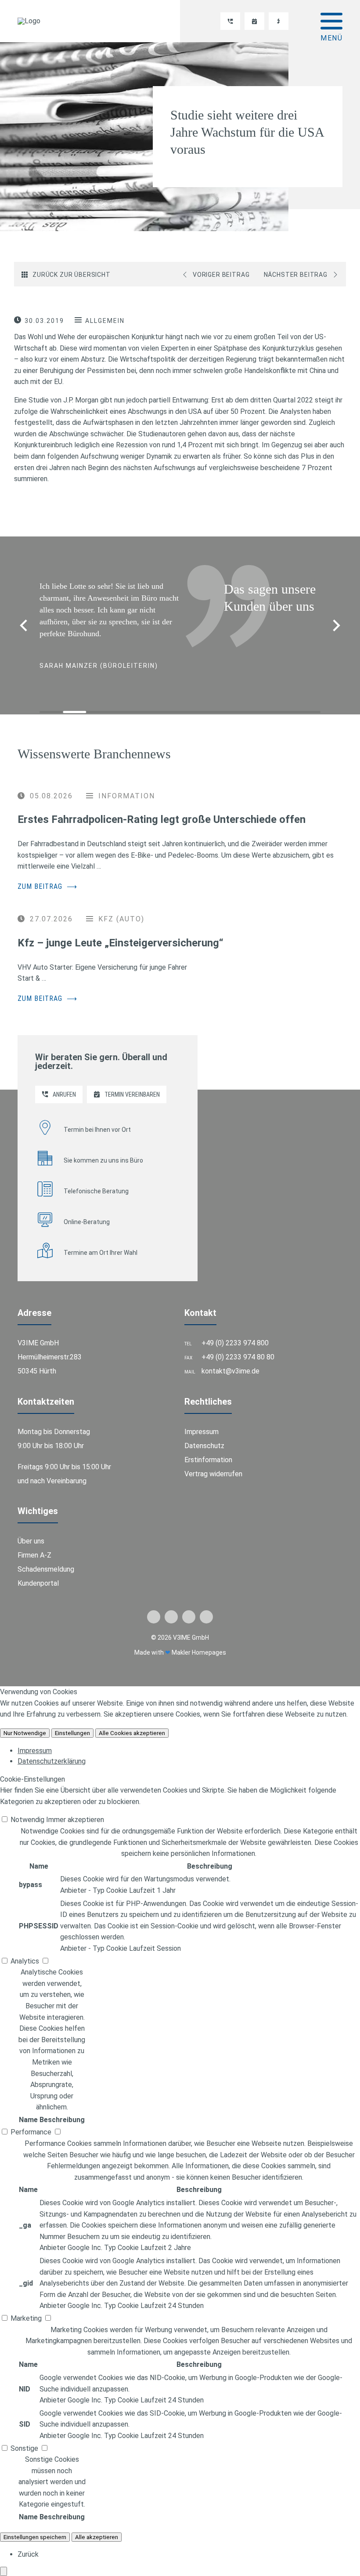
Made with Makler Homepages (180, 1641)
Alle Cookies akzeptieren (132, 1721)
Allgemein (105, 321)
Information (127, 784)
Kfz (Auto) (121, 907)
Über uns (31, 1529)
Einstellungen (72, 1721)
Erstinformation (208, 1448)
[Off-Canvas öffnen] (331, 21)
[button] (337, 620)
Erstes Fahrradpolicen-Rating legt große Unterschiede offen (162, 808)
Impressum (202, 1420)
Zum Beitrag (47, 875)
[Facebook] (154, 1605)
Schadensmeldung (46, 1557)
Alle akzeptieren (97, 2525)
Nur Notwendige (25, 1721)
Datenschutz (204, 1434)
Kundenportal (38, 1571)
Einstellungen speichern (35, 2525)
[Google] (206, 1605)
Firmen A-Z (34, 1543)
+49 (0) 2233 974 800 (235, 1331)
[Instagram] (189, 1605)
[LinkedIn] (171, 1605)
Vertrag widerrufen (213, 1462)
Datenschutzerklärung (52, 1749)
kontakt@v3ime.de (230, 1359)
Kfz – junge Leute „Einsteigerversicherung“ (121, 931)
